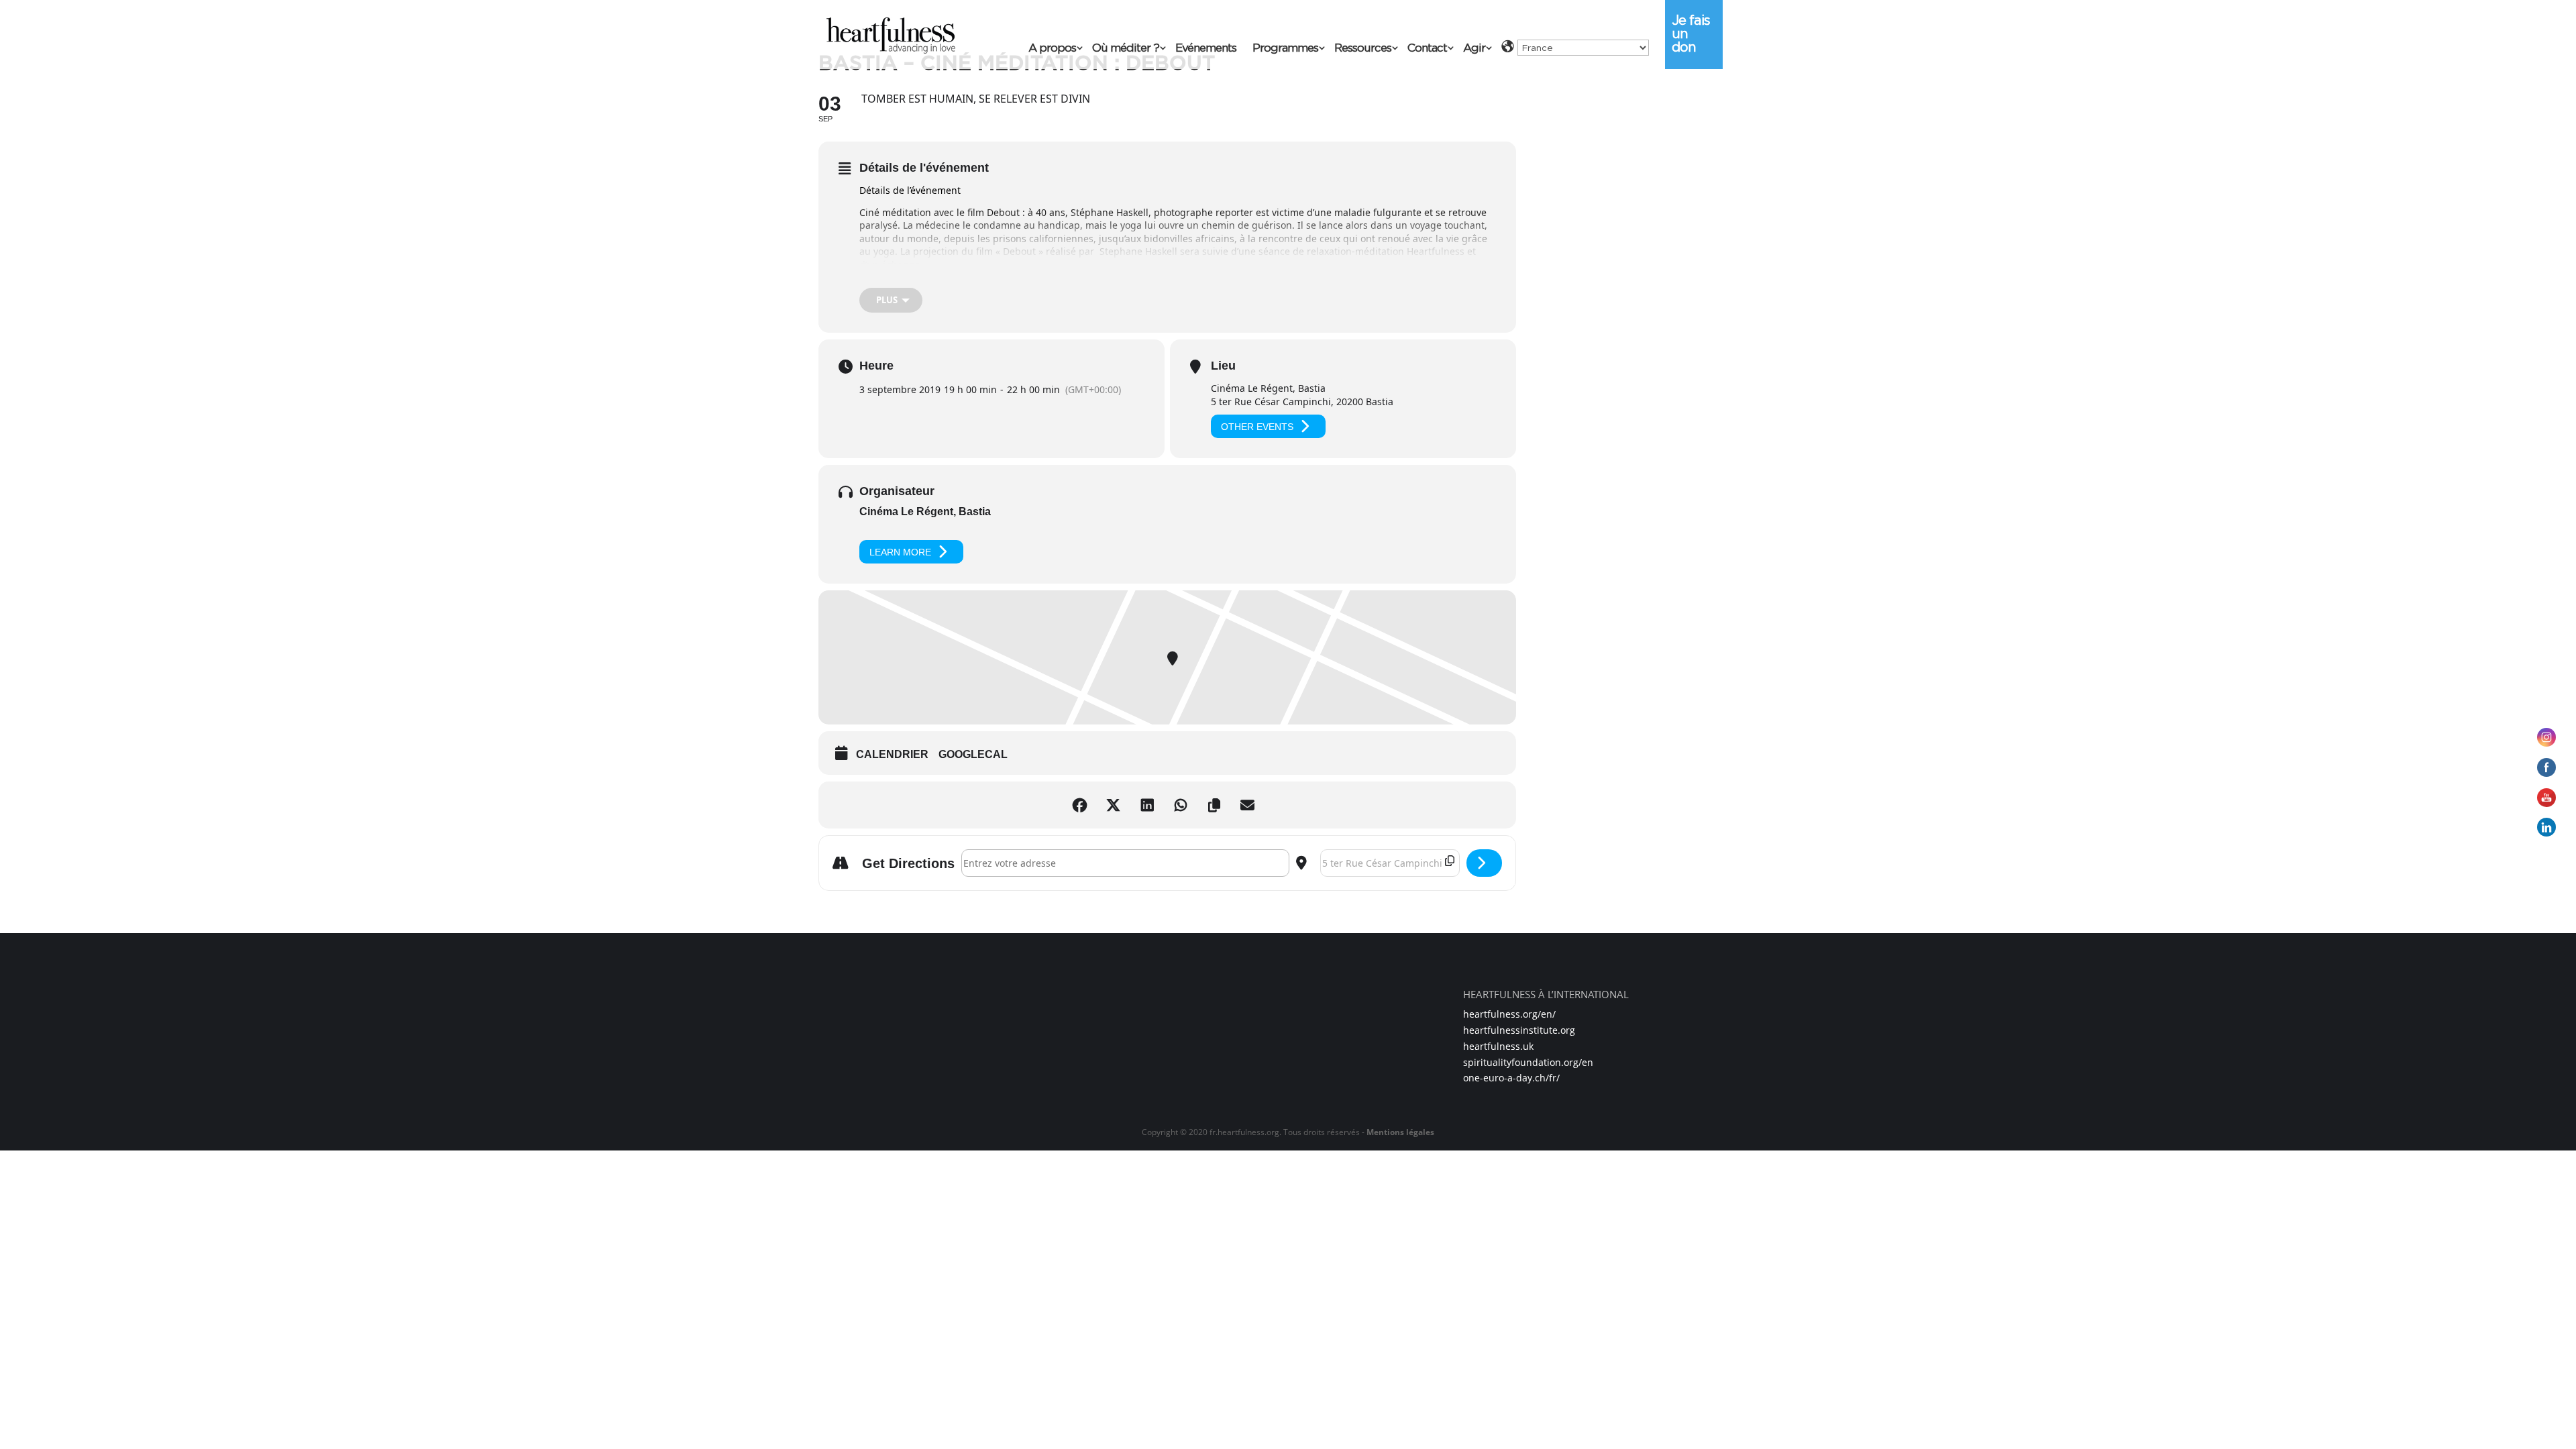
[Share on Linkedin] (1150, 805)
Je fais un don (1691, 34)
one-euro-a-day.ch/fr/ (1511, 1078)
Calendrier (892, 754)
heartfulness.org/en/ (1509, 1014)
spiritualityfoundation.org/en (1528, 1062)
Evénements (1206, 49)
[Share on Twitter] (1117, 805)
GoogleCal (973, 754)
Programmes (1285, 49)
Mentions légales (1400, 1132)
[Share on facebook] (1083, 805)
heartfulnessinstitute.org (1519, 1030)
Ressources (1363, 49)
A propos (1052, 49)
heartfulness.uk (1498, 1046)
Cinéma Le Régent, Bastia (925, 512)
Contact (1427, 49)
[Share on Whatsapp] (1184, 805)
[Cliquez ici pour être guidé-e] (1484, 863)
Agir (1474, 49)
